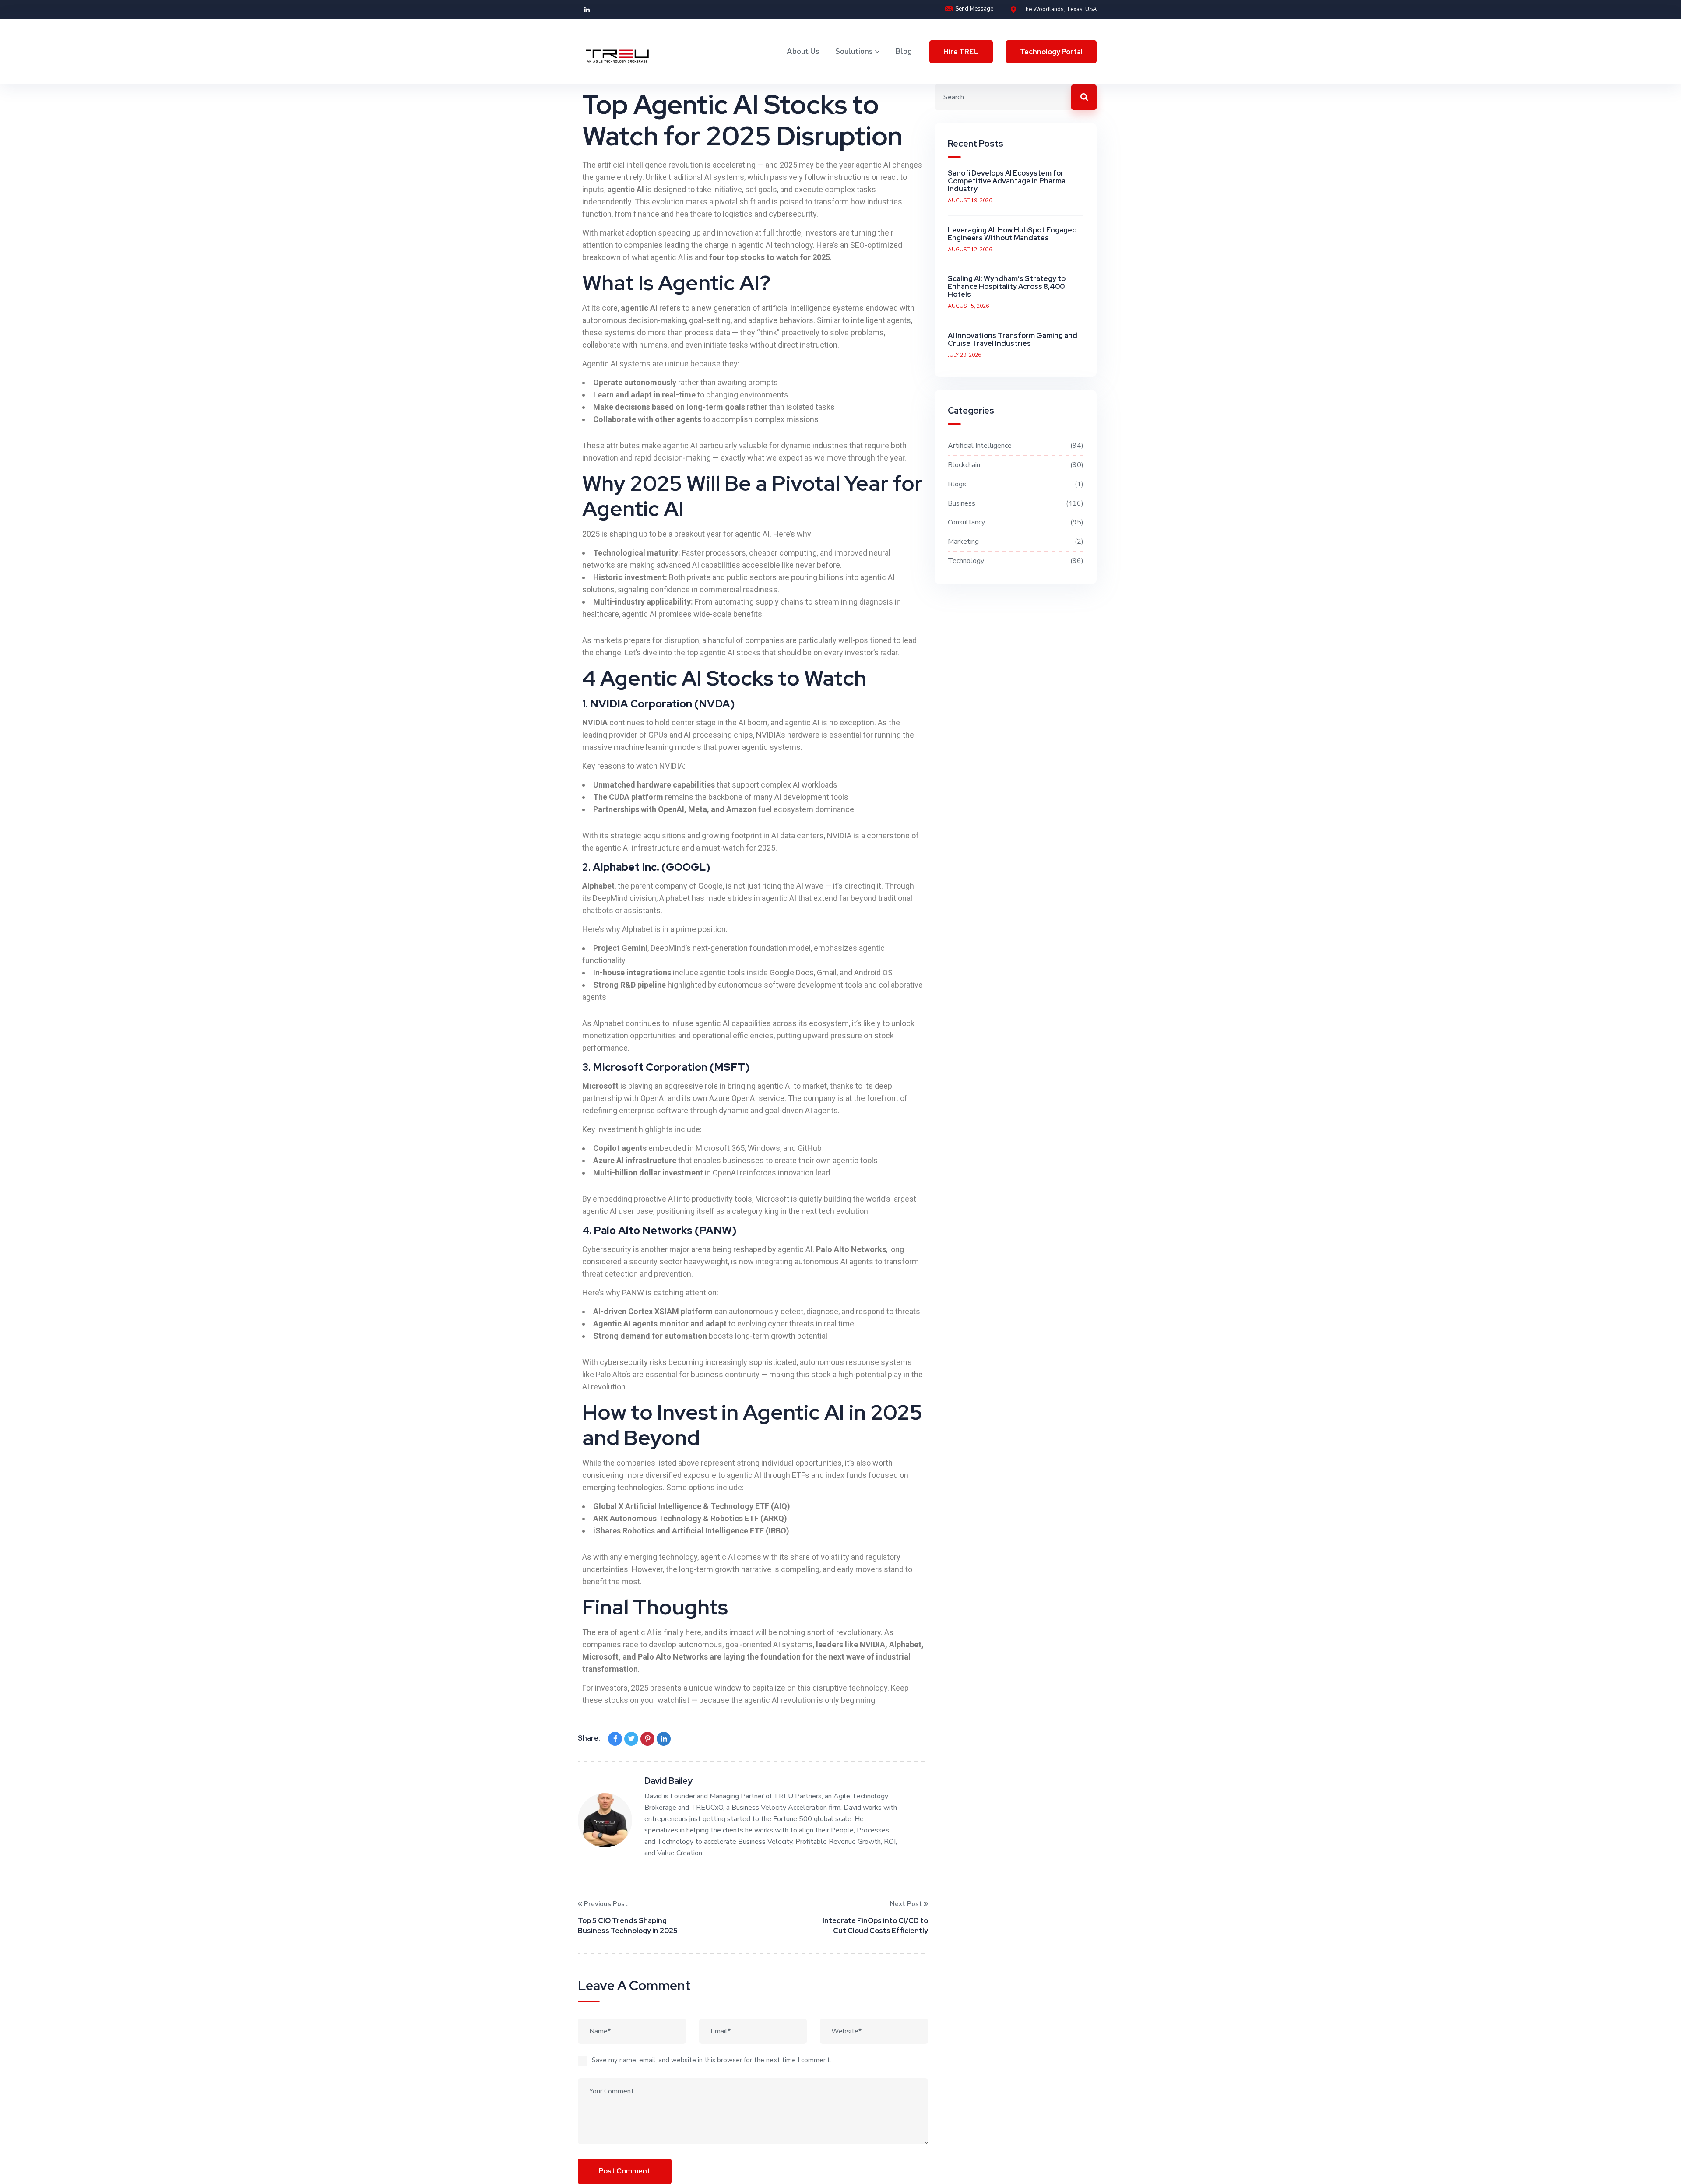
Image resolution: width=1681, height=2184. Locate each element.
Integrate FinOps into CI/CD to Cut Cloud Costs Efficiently (875, 1926)
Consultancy (1015, 522)
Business (1015, 503)
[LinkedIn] (664, 1739)
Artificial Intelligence (1015, 446)
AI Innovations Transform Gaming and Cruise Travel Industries (1013, 339)
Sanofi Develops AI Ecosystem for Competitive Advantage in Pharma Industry (1007, 181)
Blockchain (1015, 465)
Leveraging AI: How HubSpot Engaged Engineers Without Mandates (1012, 234)
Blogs (1015, 484)
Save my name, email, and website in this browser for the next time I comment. (712, 2060)
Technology (1015, 561)
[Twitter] (631, 1739)
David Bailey (668, 1781)
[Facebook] (615, 1739)
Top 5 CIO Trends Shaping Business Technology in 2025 (628, 1926)
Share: (589, 1738)
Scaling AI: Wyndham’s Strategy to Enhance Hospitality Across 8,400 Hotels (1007, 287)
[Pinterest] (647, 1739)
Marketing (1015, 542)
